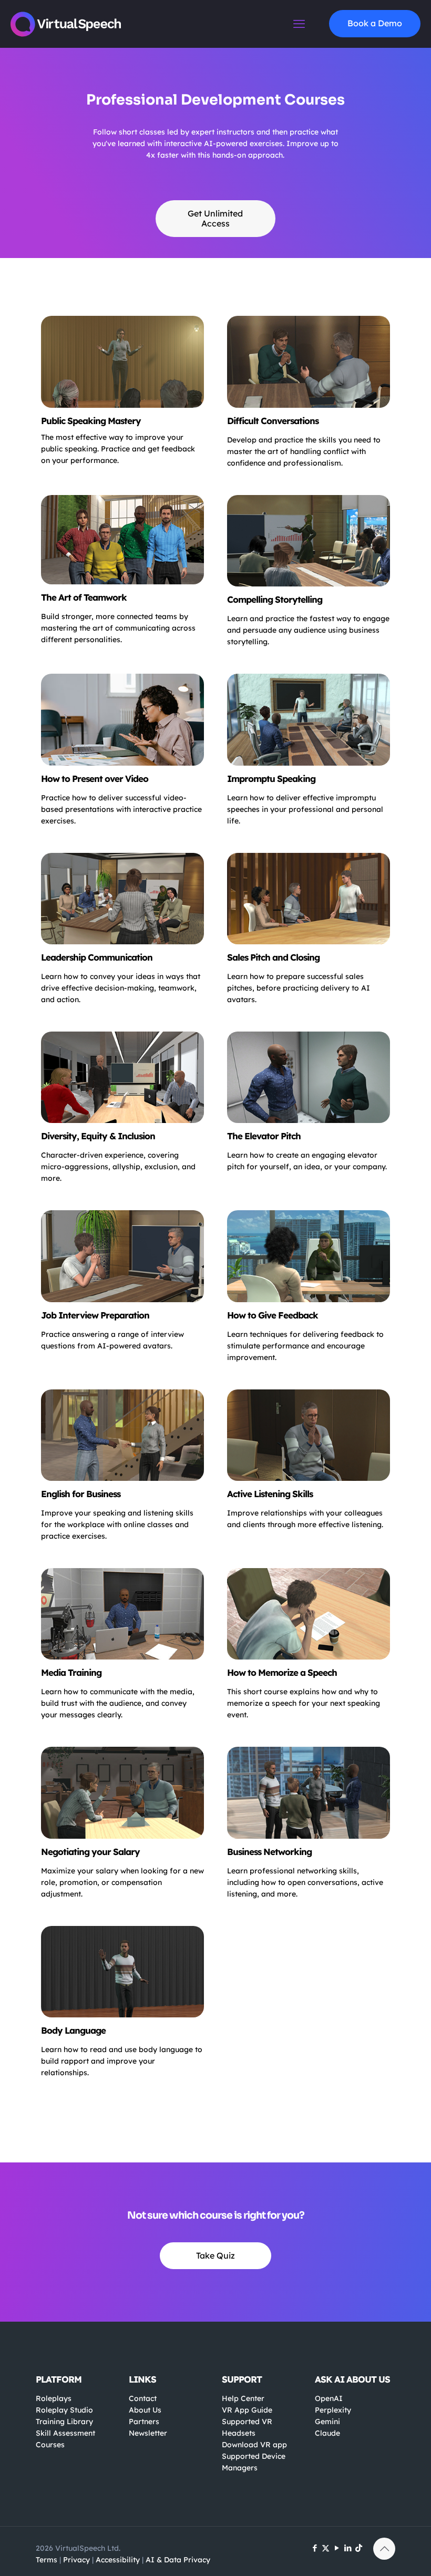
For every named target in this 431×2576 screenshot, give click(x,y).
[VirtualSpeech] (66, 24)
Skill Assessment (65, 2433)
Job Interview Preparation (95, 1315)
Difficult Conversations (273, 421)
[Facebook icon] (315, 2548)
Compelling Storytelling (275, 599)
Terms (47, 2560)
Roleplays (54, 2398)
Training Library (64, 2422)
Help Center (243, 2398)
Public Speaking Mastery (91, 421)
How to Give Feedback (273, 1315)
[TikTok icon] (359, 2548)
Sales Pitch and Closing (273, 957)
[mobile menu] (299, 24)
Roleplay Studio (64, 2410)
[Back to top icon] (384, 2549)
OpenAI (329, 2398)
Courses (50, 2445)
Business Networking (269, 1852)
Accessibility (118, 2560)
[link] (122, 362)
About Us (145, 2410)
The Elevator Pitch (264, 1136)
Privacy (76, 2560)
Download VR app (254, 2445)
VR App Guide (247, 2410)
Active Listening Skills (270, 1494)
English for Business (81, 1494)
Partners (144, 2422)
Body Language (73, 2030)
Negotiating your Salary (90, 1852)
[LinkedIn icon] (348, 2548)
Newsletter (148, 2433)
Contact (143, 2398)
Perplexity (333, 2410)
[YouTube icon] (337, 2548)
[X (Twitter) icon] (326, 2548)
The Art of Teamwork (84, 597)
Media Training (71, 1672)
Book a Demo (375, 23)
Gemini (327, 2422)
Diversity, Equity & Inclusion (98, 1136)
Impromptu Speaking (271, 779)
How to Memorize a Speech (282, 1672)
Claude (327, 2433)
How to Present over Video (95, 779)
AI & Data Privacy (178, 2560)
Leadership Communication (97, 957)
